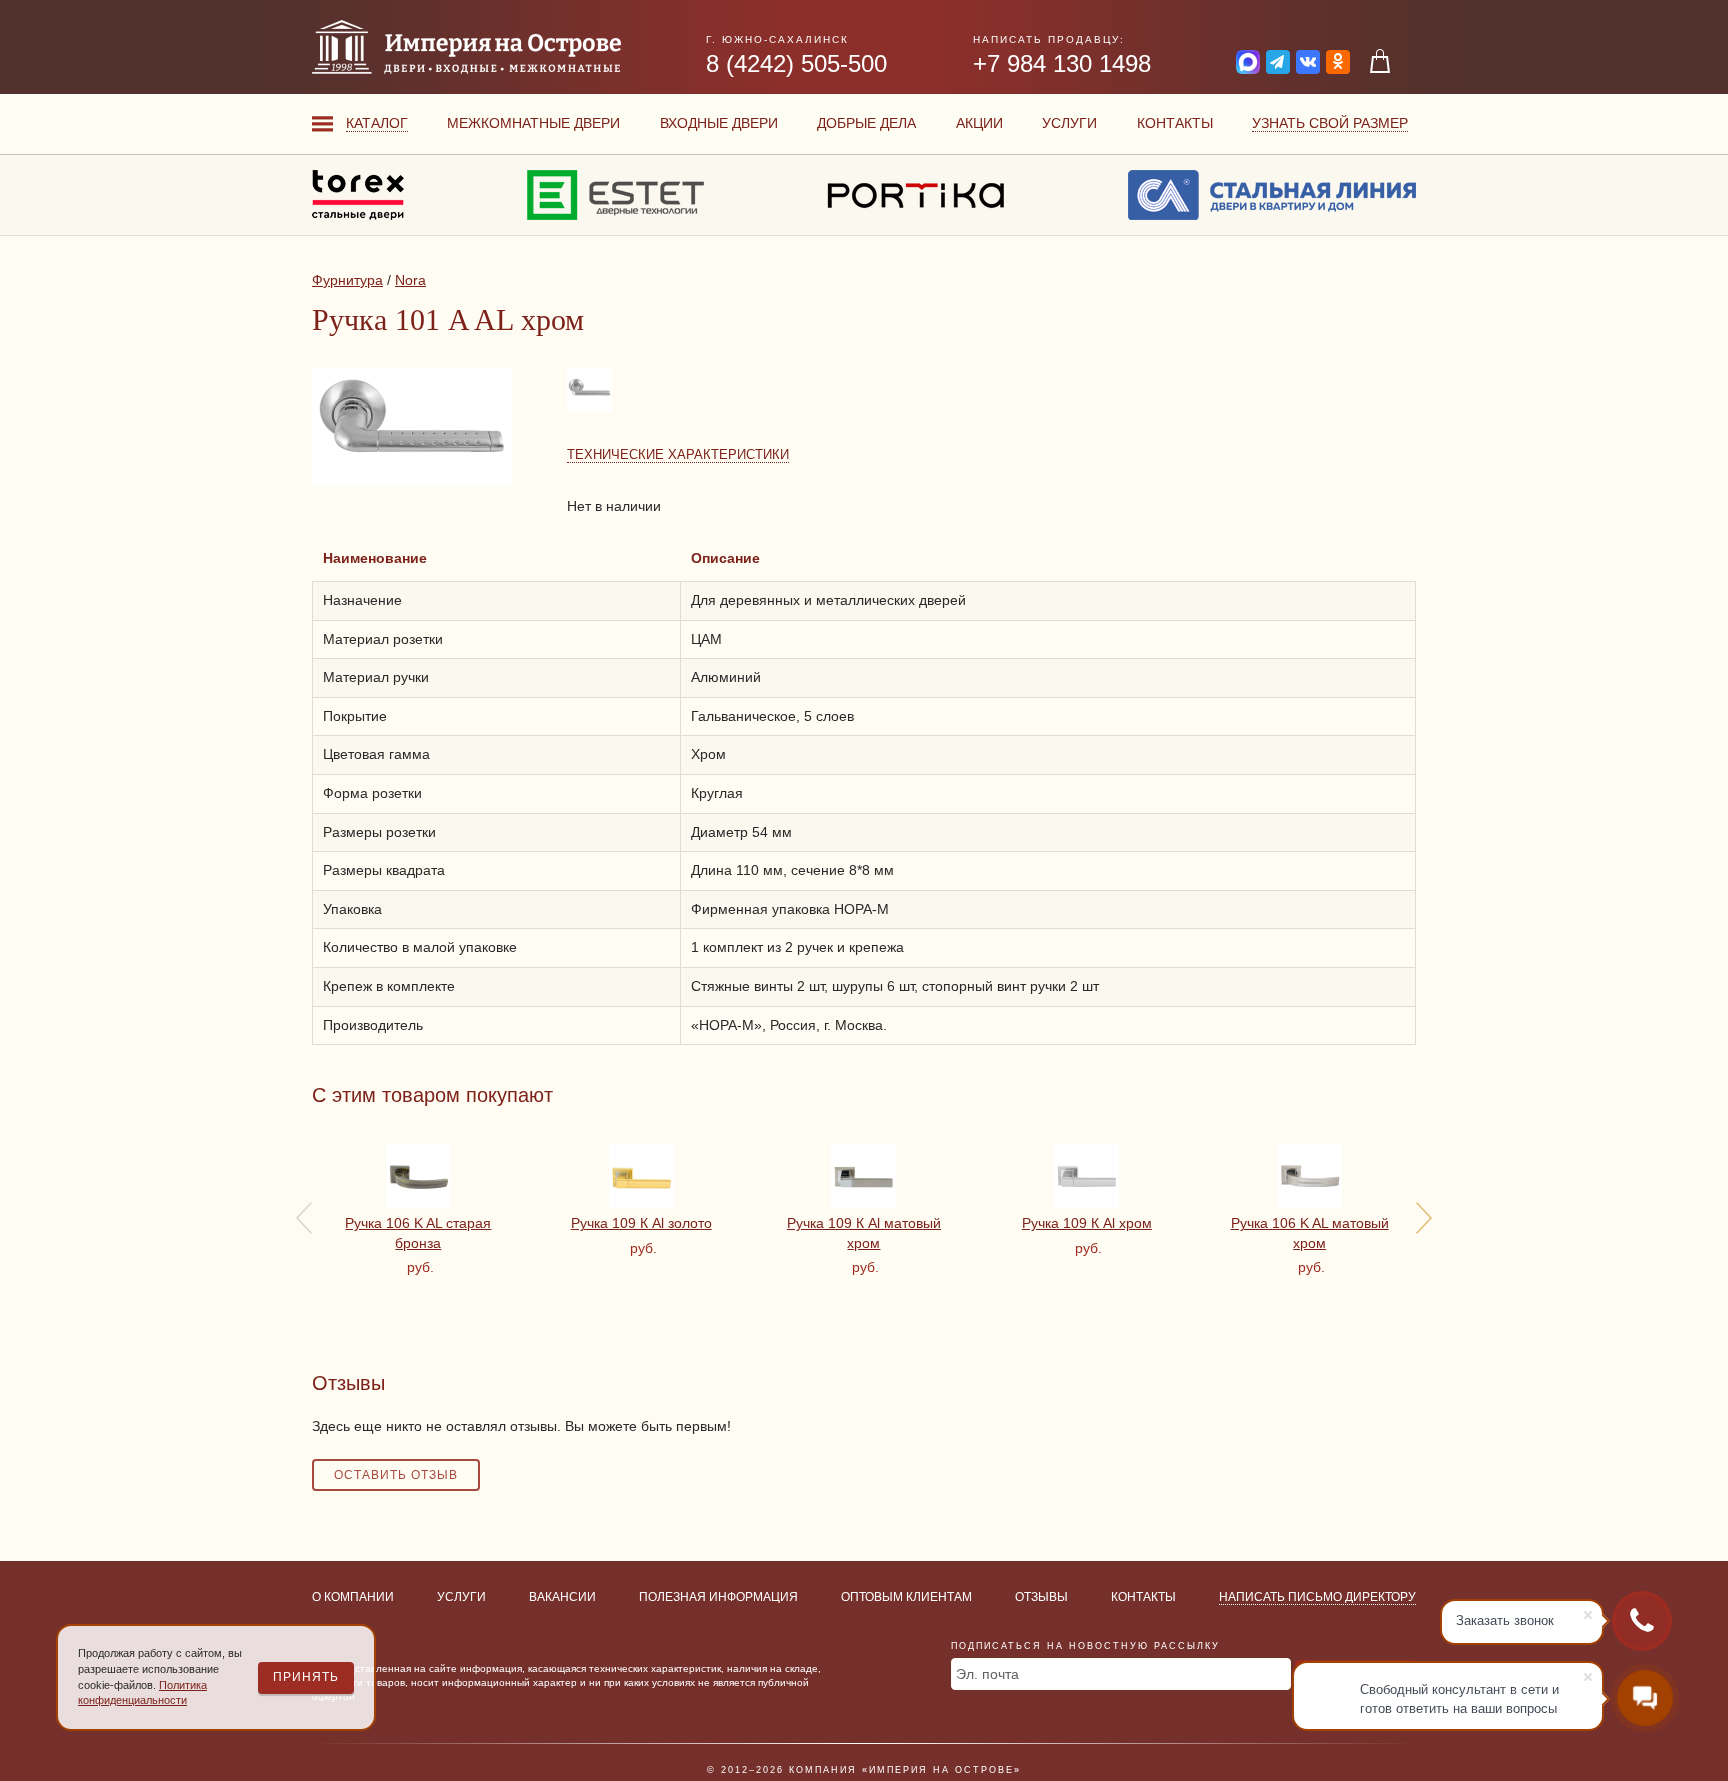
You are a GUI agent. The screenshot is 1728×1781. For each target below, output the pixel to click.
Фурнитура (347, 280)
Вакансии (562, 1597)
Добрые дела (866, 123)
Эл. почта (987, 1674)
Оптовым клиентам (906, 1597)
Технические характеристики (678, 454)
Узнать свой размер (1330, 123)
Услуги (1069, 123)
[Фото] (591, 411)
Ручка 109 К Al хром (1087, 1223)
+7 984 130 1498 (1062, 63)
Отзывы (1041, 1597)
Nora (410, 280)
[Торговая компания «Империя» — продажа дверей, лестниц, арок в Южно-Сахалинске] (466, 47)
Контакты (1175, 123)
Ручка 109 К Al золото (641, 1223)
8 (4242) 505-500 (796, 63)
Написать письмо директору (1317, 1597)
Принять (306, 1677)
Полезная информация (718, 1597)
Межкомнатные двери (533, 123)
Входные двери (719, 123)
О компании (353, 1597)
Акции (979, 123)
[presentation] (304, 1218)
